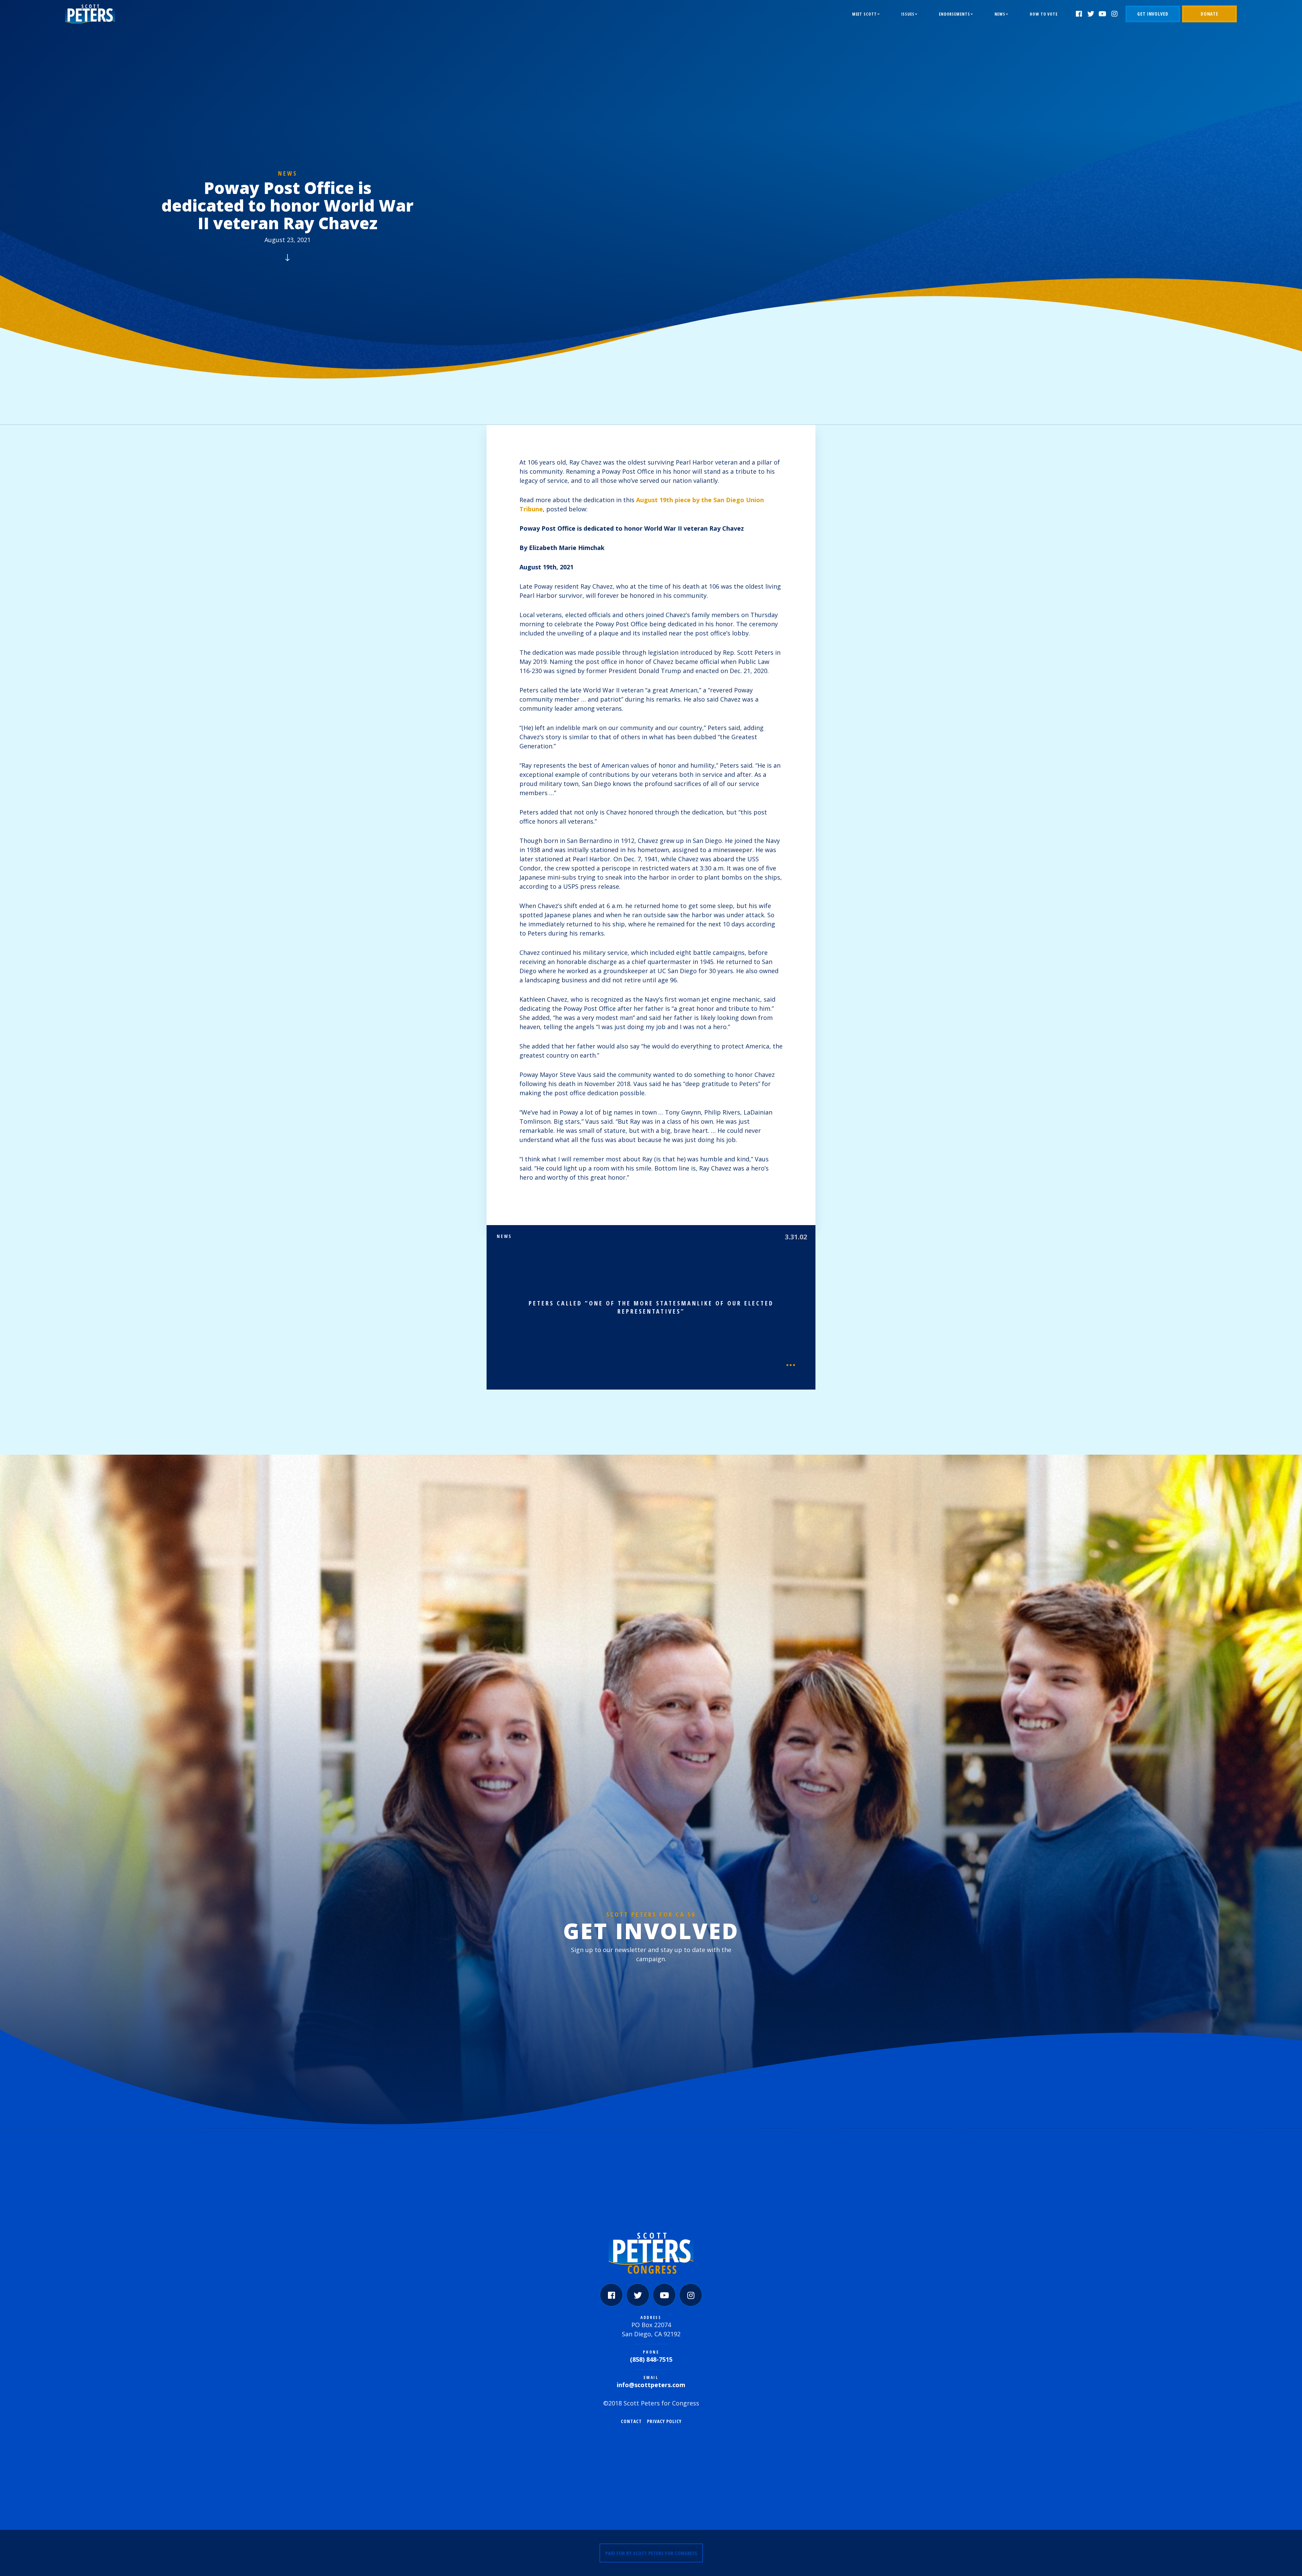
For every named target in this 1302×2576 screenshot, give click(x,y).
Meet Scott (864, 14)
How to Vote (1044, 14)
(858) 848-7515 (651, 2359)
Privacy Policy (664, 2421)
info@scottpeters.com (651, 2385)
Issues (908, 14)
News (1000, 14)
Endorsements (954, 14)
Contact (631, 2421)
